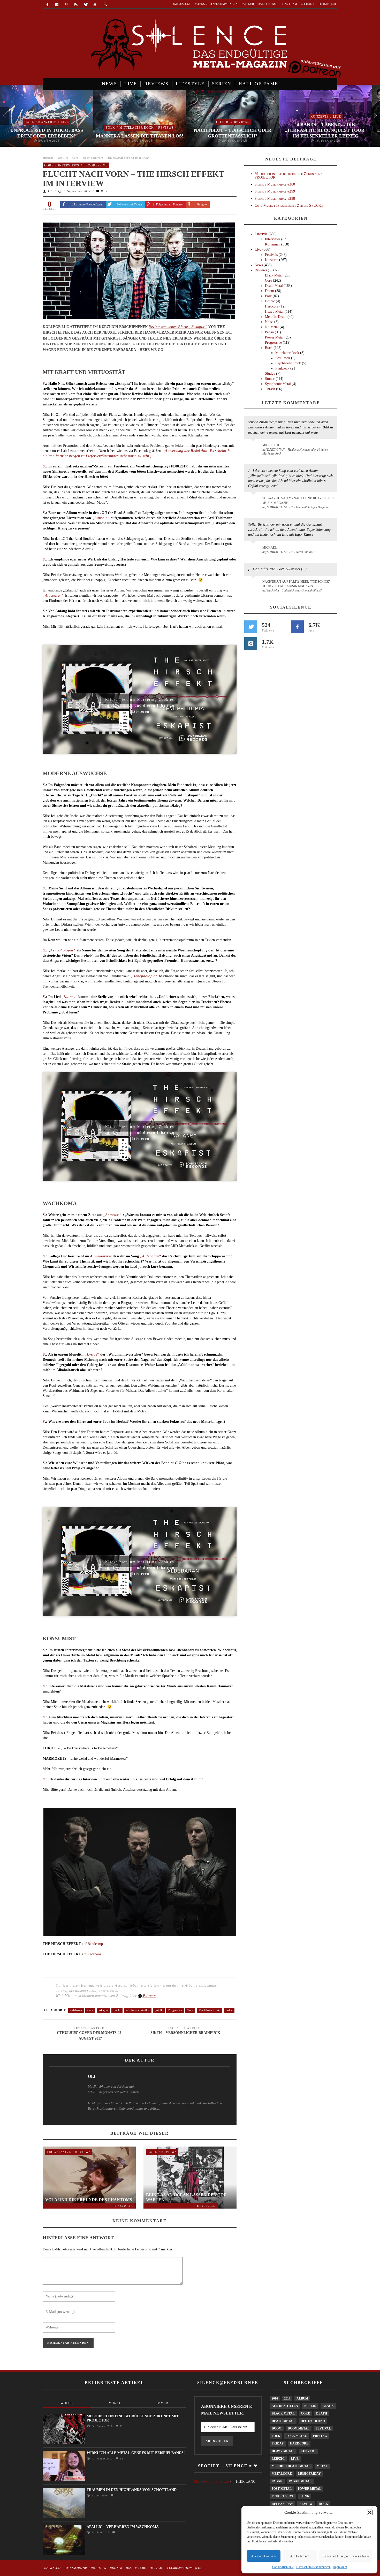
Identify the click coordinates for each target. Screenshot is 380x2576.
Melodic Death (276, 317)
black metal (283, 2413)
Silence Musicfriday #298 (275, 199)
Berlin (310, 2406)
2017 (287, 2398)
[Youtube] (95, 5)
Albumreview (100, 1256)
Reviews (166, 128)
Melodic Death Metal (291, 2466)
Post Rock (283, 358)
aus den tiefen (285, 2406)
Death (322, 2413)
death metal (283, 2421)
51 (121, 2459)
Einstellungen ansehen (346, 2556)
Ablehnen (300, 2556)
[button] (370, 2512)
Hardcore (272, 306)
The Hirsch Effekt (210, 2010)
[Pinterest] (67, 5)
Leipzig (278, 2459)
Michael (269, 548)
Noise (269, 322)
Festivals (271, 255)
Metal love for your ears (212, 2482)
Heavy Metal (274, 312)
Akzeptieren (264, 2556)
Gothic (223, 122)
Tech (190, 2010)
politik (159, 2010)
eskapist (103, 2010)
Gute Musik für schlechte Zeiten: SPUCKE (289, 206)
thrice (229, 2010)
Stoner (270, 379)
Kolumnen (273, 244)
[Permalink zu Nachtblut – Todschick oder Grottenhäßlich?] (254, 585)
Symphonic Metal (278, 384)
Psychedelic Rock (288, 363)
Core (29, 122)
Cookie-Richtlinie (283, 2567)
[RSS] (76, 5)
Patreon (149, 1996)
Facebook (95, 1954)
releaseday (282, 2504)
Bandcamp (95, 1944)
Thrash (270, 389)
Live (65, 122)
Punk (305, 2496)
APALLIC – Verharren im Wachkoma (123, 2527)
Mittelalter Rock (137, 128)
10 (116, 2496)
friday (278, 2443)
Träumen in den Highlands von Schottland (132, 2490)
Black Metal (274, 275)
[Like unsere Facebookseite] (297, 627)
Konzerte (47, 122)
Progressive (96, 165)
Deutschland (313, 2421)
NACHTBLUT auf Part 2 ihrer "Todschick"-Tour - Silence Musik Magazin (297, 584)
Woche (67, 2403)
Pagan (269, 332)
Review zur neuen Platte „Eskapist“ (178, 327)
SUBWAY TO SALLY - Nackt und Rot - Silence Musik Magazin (298, 500)
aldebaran (76, 2010)
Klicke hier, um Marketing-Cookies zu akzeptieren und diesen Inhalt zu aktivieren (140, 701)
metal (322, 2466)
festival (323, 2428)
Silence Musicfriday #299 (275, 191)
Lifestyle (261, 234)
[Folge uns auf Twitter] (251, 627)
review (306, 2504)
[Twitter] (85, 5)
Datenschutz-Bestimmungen (313, 2567)
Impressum (340, 2567)
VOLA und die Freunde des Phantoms (89, 2200)
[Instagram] (57, 5)
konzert (308, 2451)
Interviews (69, 165)
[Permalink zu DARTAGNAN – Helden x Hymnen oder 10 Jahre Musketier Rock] (254, 448)
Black (328, 2406)
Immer (162, 2403)
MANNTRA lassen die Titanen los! (140, 136)
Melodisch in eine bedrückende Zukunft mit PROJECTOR (289, 175)
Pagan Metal (300, 2481)
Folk (110, 128)
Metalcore (282, 2474)
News (259, 265)
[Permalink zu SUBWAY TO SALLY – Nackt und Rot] (254, 550)
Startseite (48, 158)
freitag (320, 2436)
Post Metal (282, 2489)
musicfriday (309, 2474)
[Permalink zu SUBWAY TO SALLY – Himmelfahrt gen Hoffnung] (254, 501)
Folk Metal (297, 2436)
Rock (269, 348)
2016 (275, 2398)
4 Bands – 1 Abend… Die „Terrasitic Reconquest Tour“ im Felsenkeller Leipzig (326, 130)
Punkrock (282, 368)
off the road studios (138, 2010)
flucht (117, 2010)
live (295, 2459)
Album (302, 2398)
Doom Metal (299, 2428)
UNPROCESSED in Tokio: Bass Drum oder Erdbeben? (47, 133)
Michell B (271, 445)
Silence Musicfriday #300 (275, 184)
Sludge (270, 374)
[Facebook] (47, 5)
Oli (50, 191)
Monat (115, 2403)
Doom (269, 291)
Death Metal (274, 286)
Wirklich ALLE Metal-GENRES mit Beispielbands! (136, 2453)
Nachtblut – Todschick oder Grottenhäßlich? (233, 133)
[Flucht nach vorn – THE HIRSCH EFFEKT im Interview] (139, 270)
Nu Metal (272, 327)
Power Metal (274, 337)
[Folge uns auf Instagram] (251, 644)
